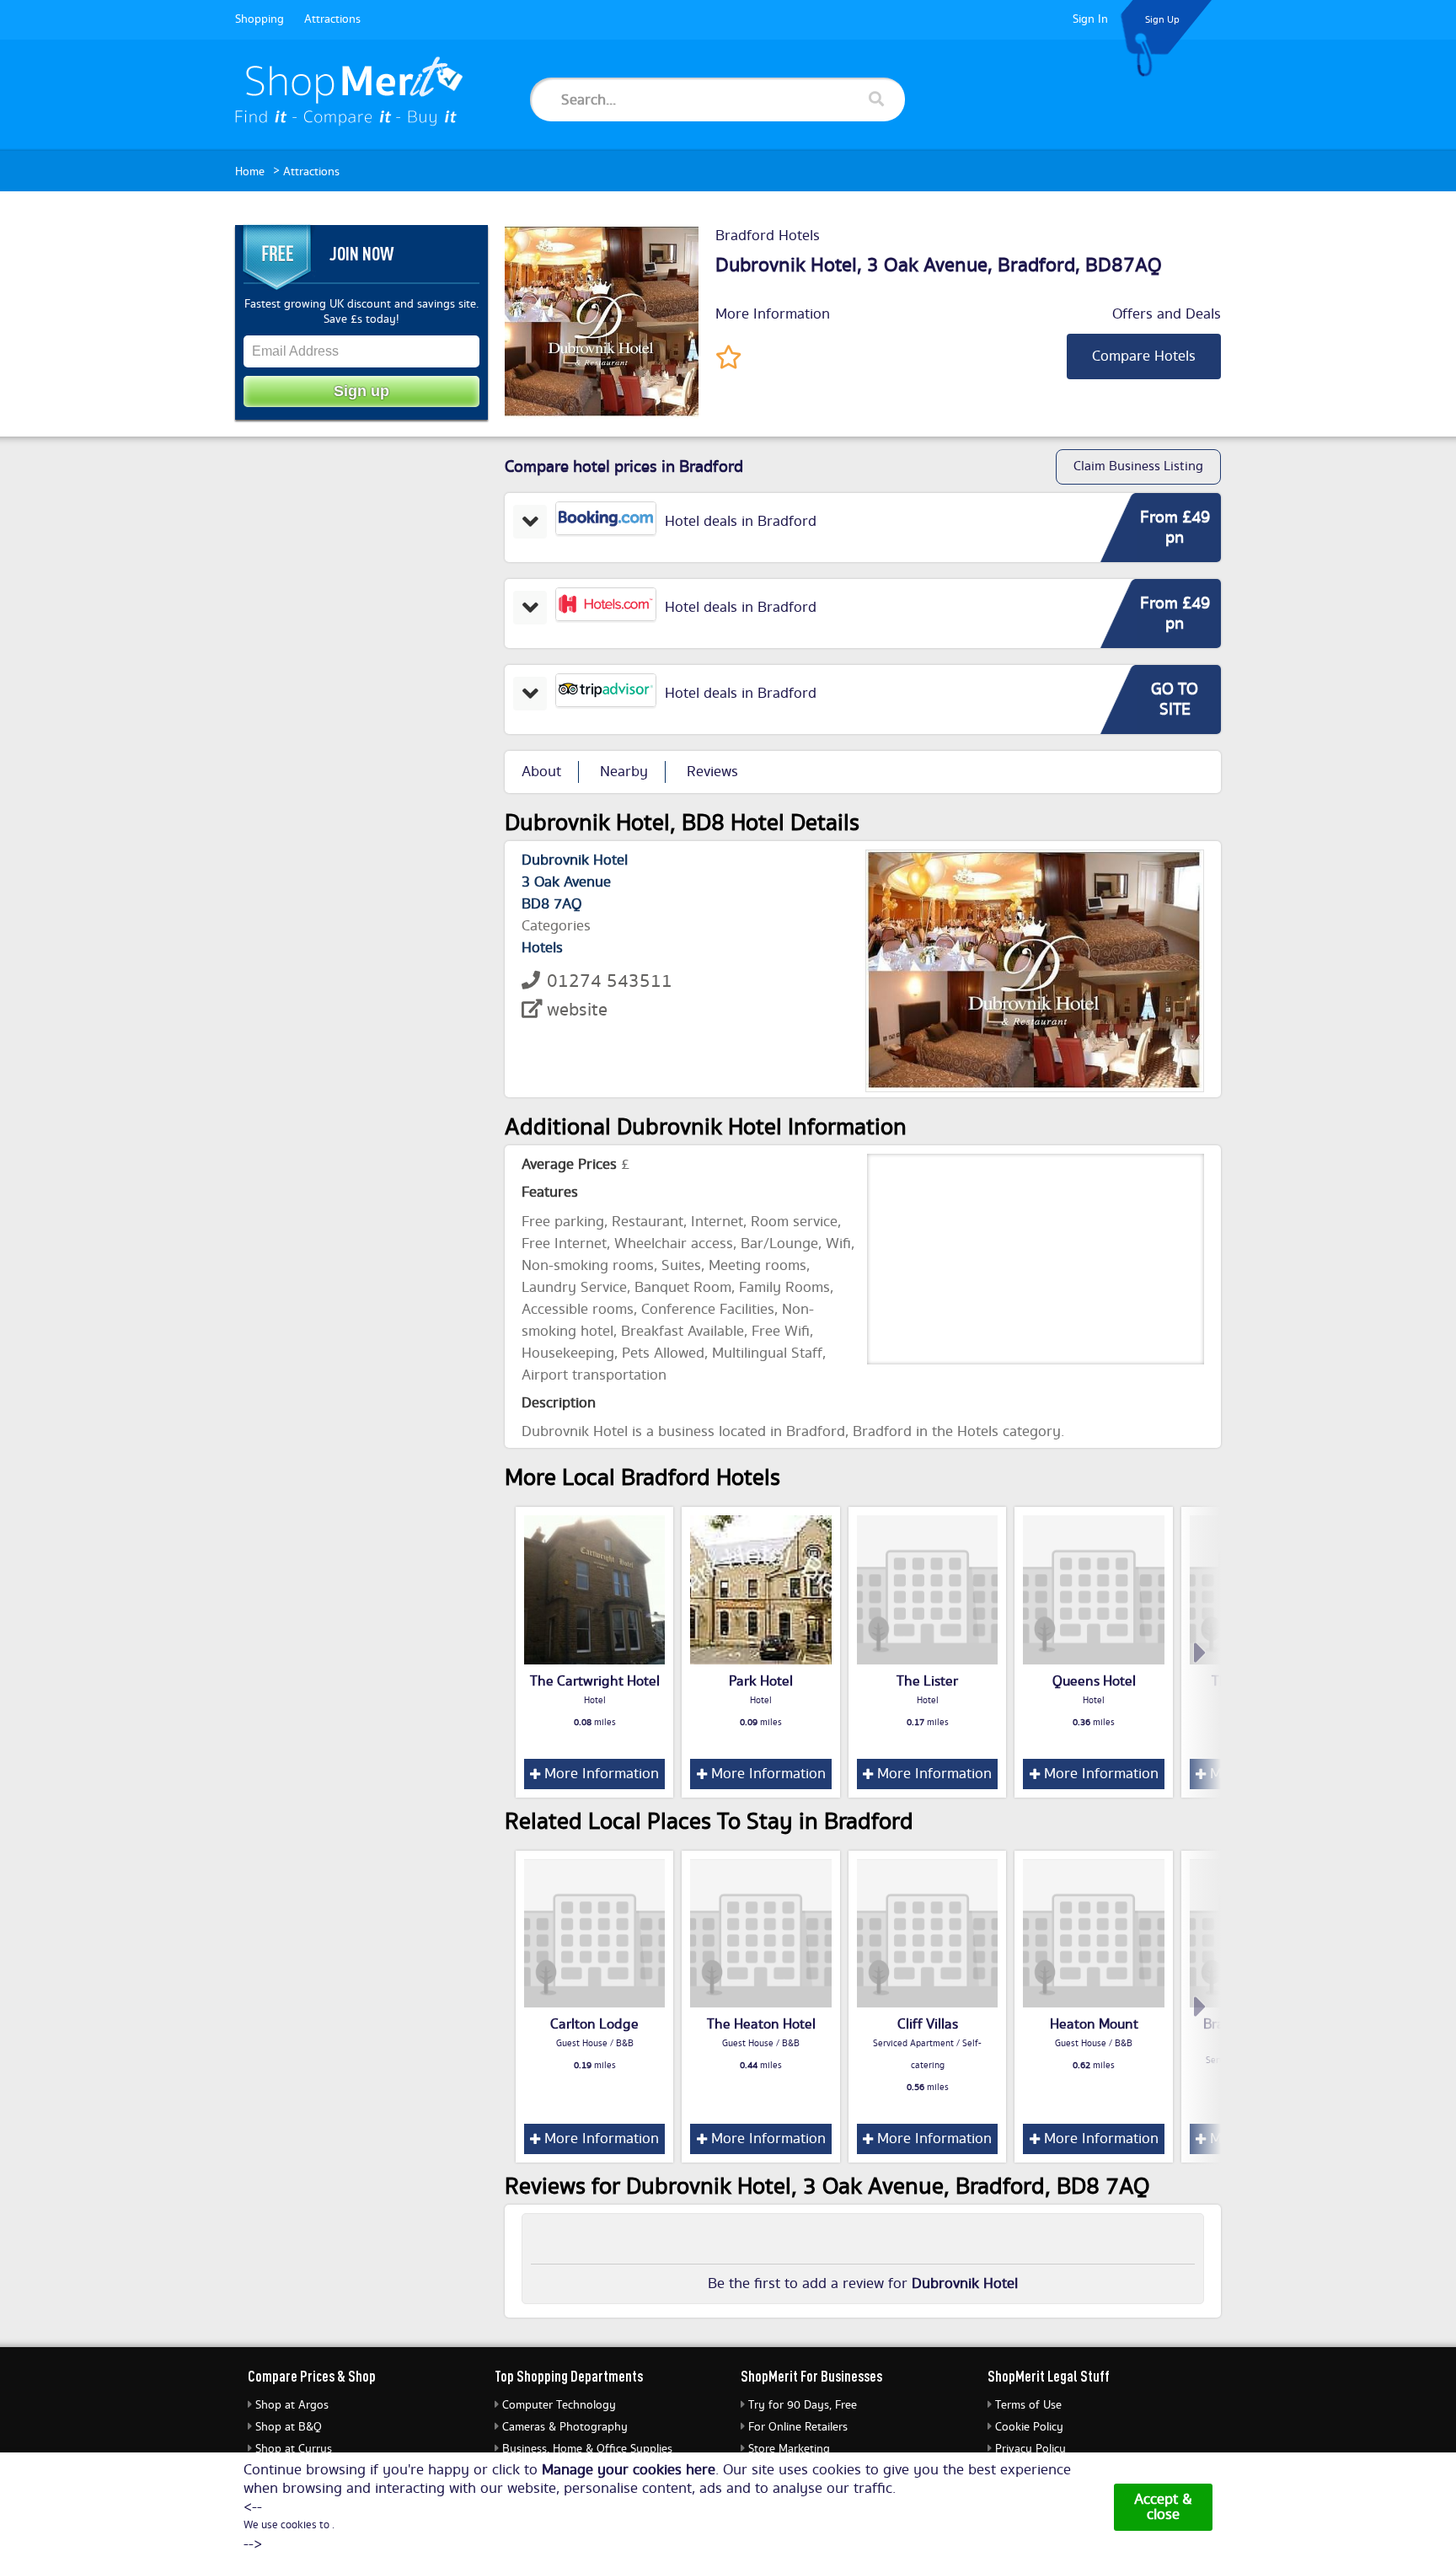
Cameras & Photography (565, 2427)
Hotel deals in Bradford (741, 522)
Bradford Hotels (768, 236)
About (541, 772)
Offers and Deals (1167, 314)
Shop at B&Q (289, 2427)
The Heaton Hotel (761, 2024)
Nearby (624, 772)
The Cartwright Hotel (595, 1681)
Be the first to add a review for (863, 2284)
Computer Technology (559, 2405)
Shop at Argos (292, 2405)
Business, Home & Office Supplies (587, 2449)
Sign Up (1162, 20)
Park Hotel (761, 1681)
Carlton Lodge (594, 2024)
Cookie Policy (1029, 2427)
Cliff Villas (928, 2024)
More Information (773, 314)
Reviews (712, 772)
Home (250, 172)
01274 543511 (610, 981)
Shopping (260, 19)
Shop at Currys (294, 2449)
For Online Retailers (798, 2427)
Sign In (1090, 19)
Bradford (1036, 265)
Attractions (332, 19)
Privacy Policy (1030, 2449)
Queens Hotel (1094, 1681)
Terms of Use (1028, 2405)
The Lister (927, 1681)
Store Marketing (789, 2449)
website (577, 1010)
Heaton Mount (1094, 2024)
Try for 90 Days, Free (803, 2405)
